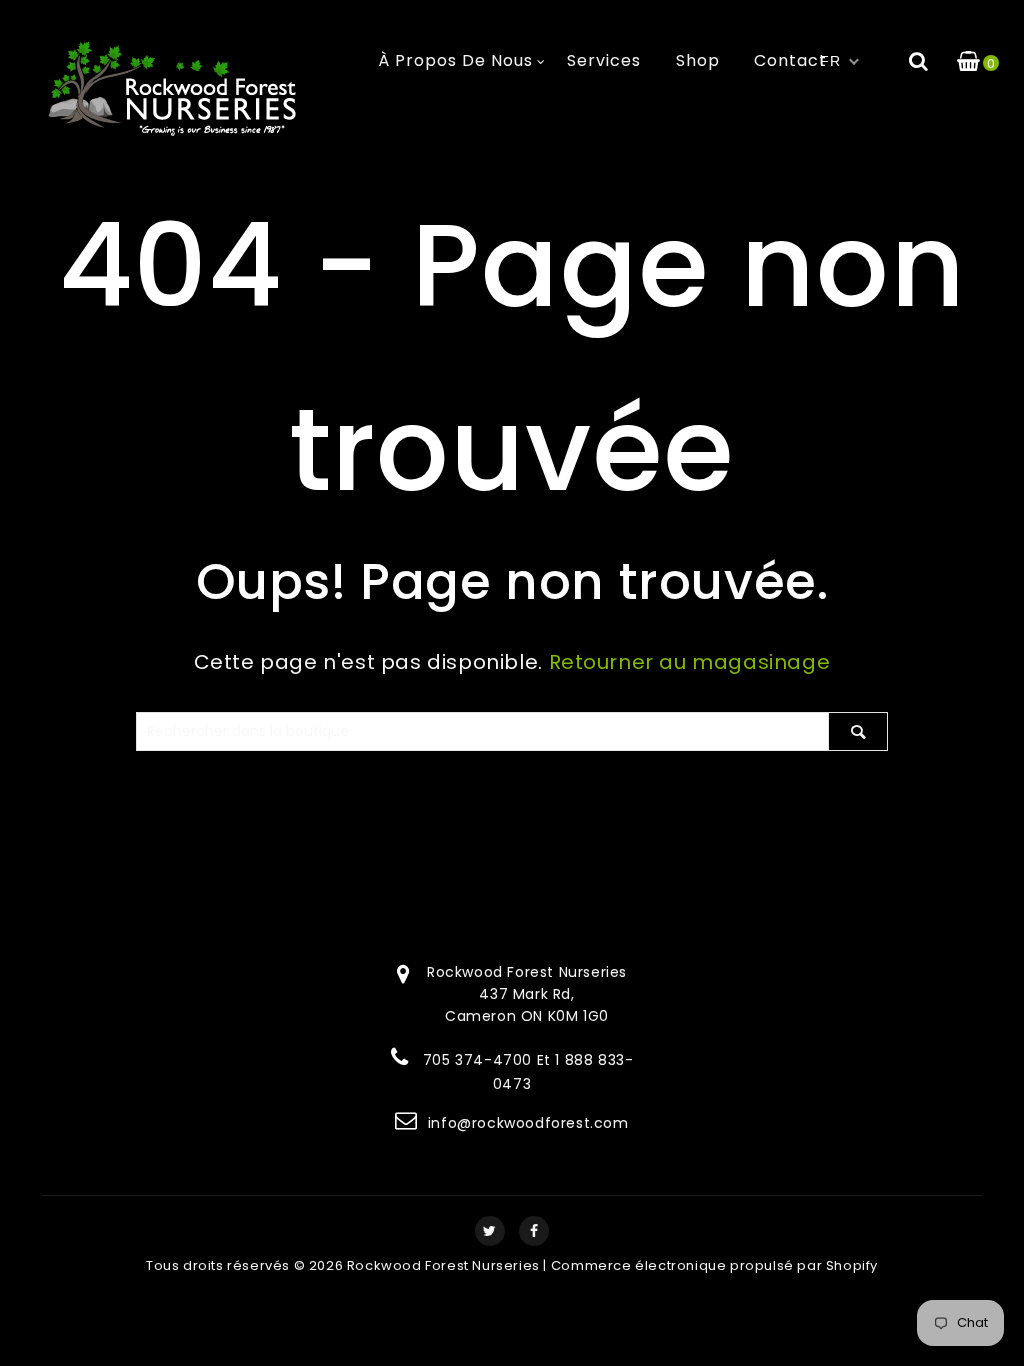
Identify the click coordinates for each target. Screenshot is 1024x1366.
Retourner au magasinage (690, 662)
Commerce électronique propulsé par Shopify (714, 1265)
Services (604, 60)
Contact (790, 60)
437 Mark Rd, (526, 994)
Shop (698, 60)
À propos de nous (455, 60)
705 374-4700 (477, 1060)
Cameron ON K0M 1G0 (527, 1016)
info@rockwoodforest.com (528, 1123)
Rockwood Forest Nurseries (443, 1265)
